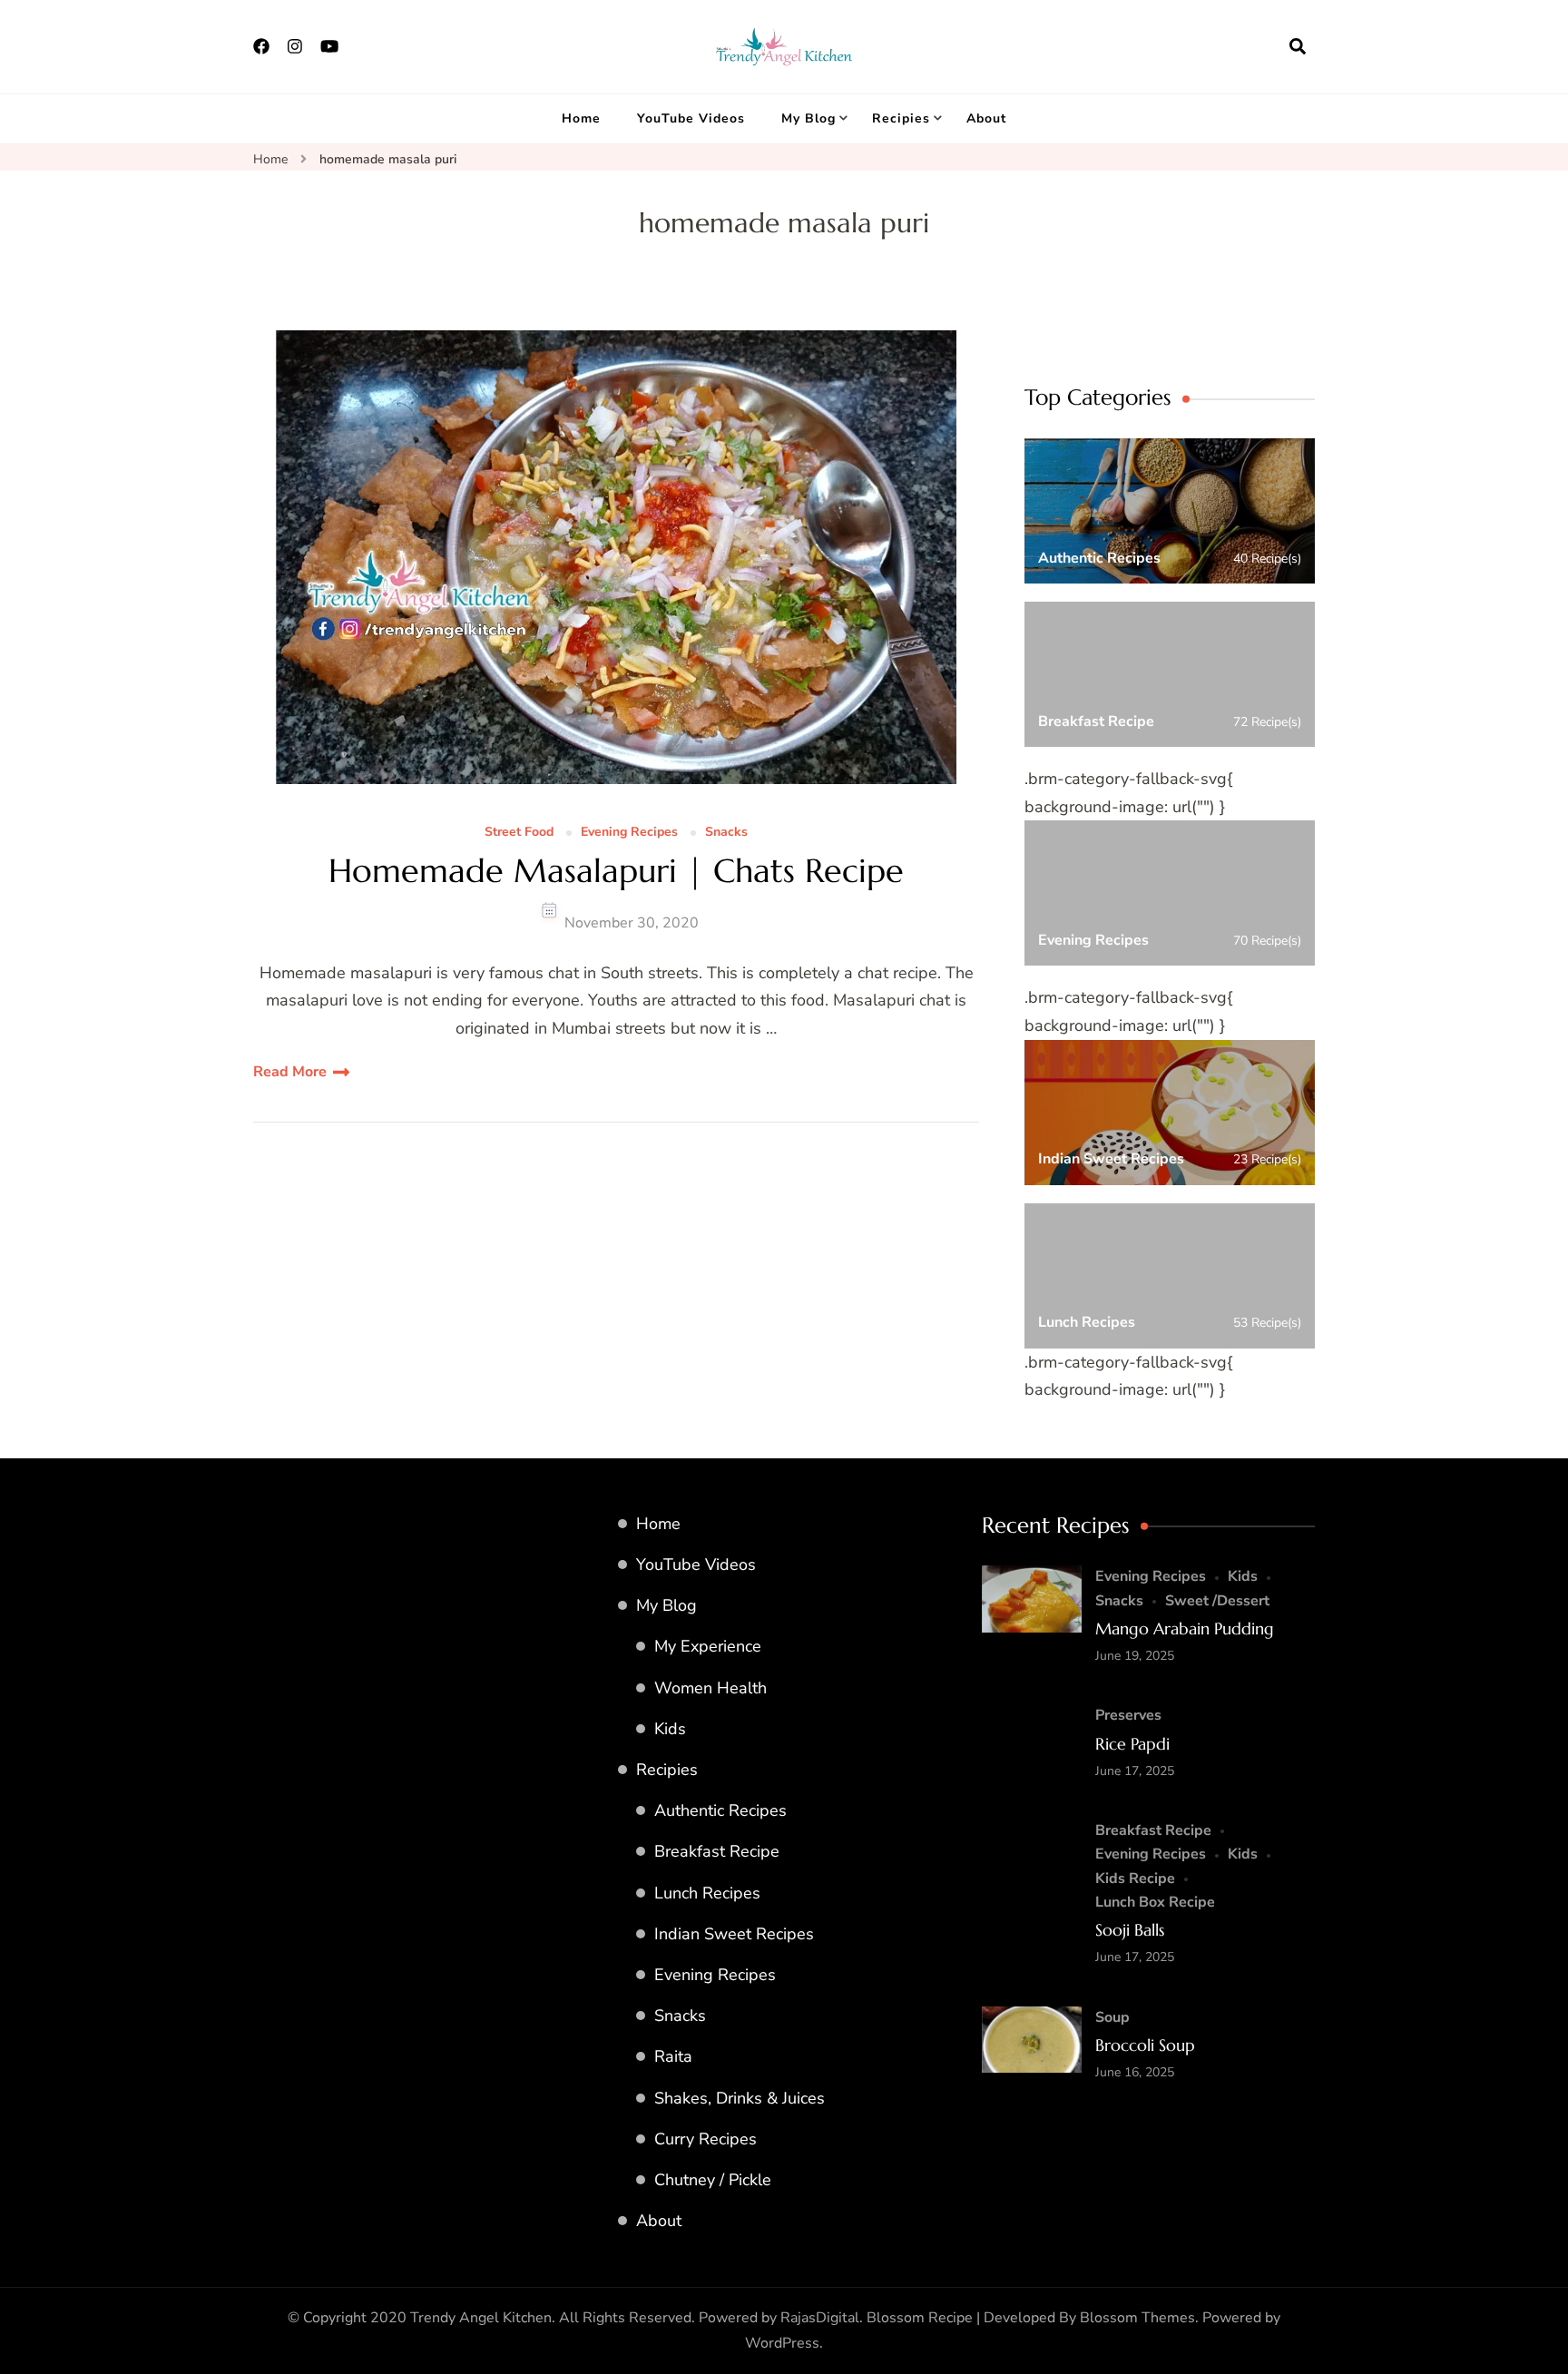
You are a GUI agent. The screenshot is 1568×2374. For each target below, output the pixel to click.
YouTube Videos (691, 118)
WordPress (782, 2343)
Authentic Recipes (720, 1810)
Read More (290, 1072)
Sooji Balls (1130, 1930)
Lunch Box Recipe (1155, 1902)
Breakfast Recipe (717, 1851)
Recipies (901, 118)
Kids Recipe (1135, 1879)
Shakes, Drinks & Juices (740, 2098)
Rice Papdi (1132, 1744)
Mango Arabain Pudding (1185, 1628)
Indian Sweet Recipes (734, 1934)
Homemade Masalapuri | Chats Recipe (616, 871)
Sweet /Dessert (1217, 1601)
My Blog (808, 118)
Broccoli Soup (1145, 2045)
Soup (1112, 2017)
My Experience (708, 1646)
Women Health (710, 1688)
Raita (673, 2056)
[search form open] (1298, 46)
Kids (670, 1729)
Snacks (726, 833)
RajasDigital (820, 2318)
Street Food (519, 833)
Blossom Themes (1137, 2318)
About (986, 118)
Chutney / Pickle (713, 2180)
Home (581, 118)
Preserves (1128, 1715)
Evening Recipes (629, 833)
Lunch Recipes (707, 1893)
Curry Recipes (706, 2139)
